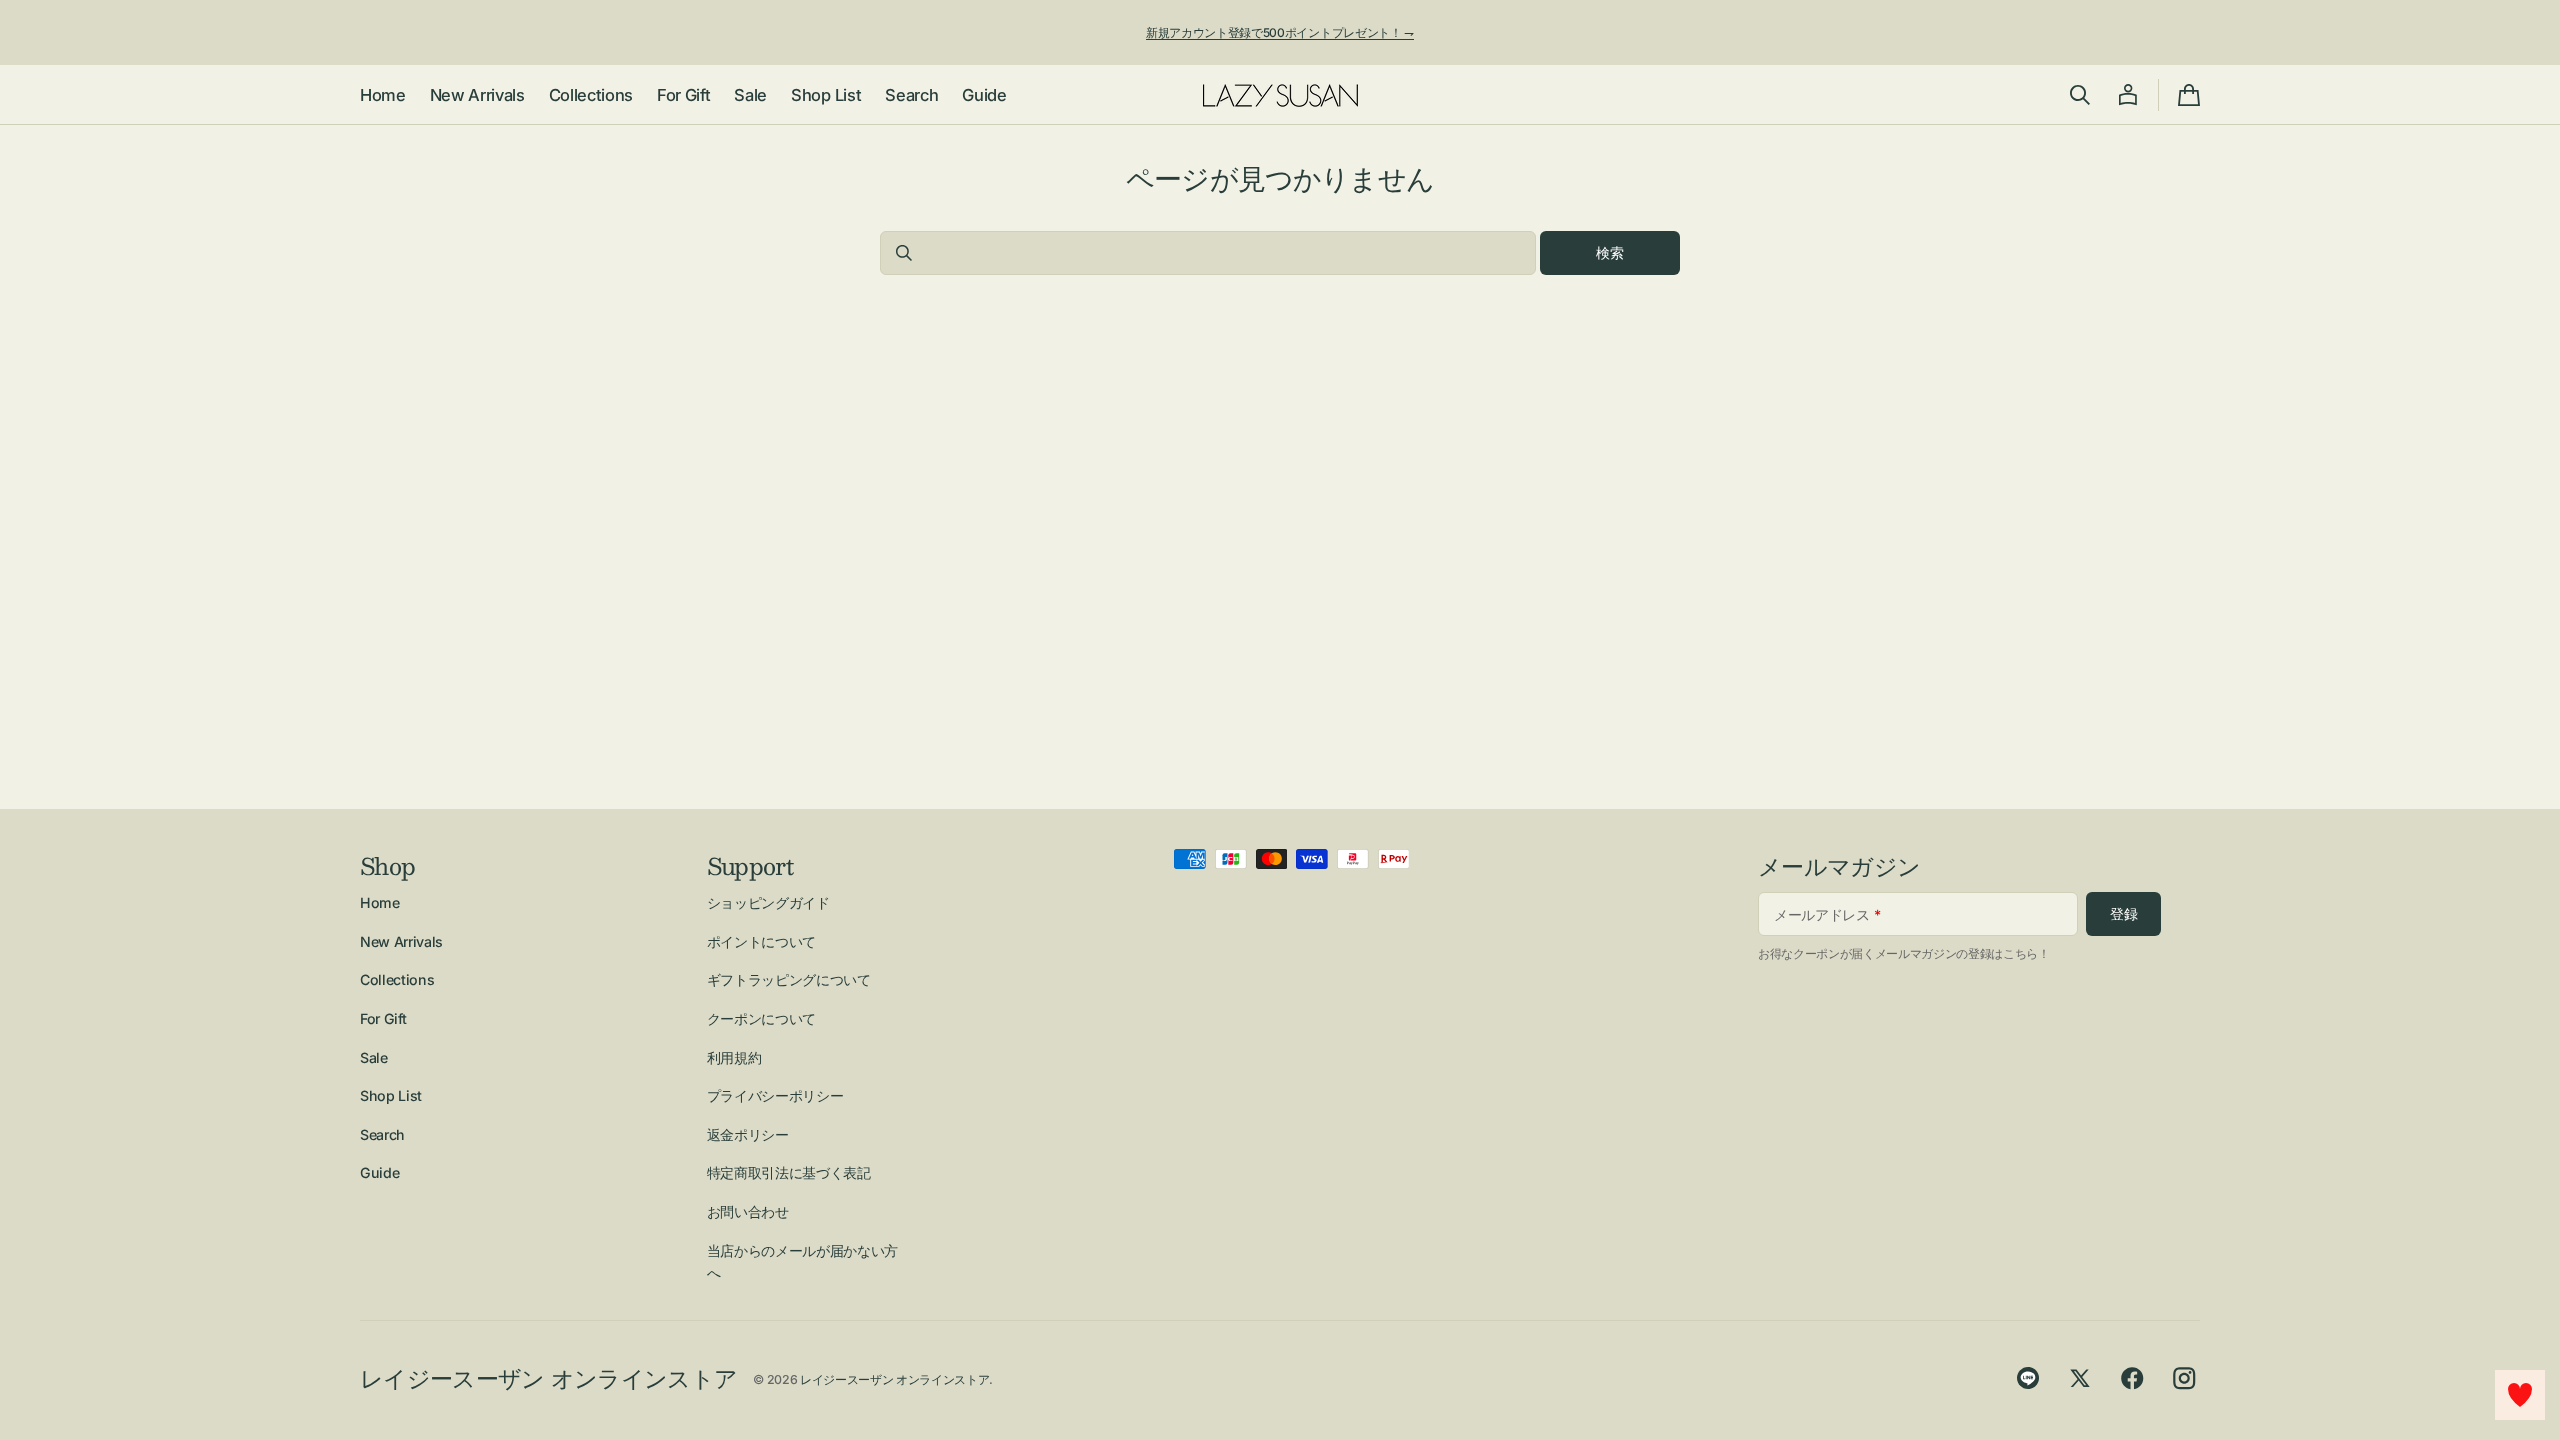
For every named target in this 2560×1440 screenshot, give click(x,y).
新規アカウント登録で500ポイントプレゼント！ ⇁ (1280, 32)
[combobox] (1208, 253)
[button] (2080, 95)
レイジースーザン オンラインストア (894, 1379)
